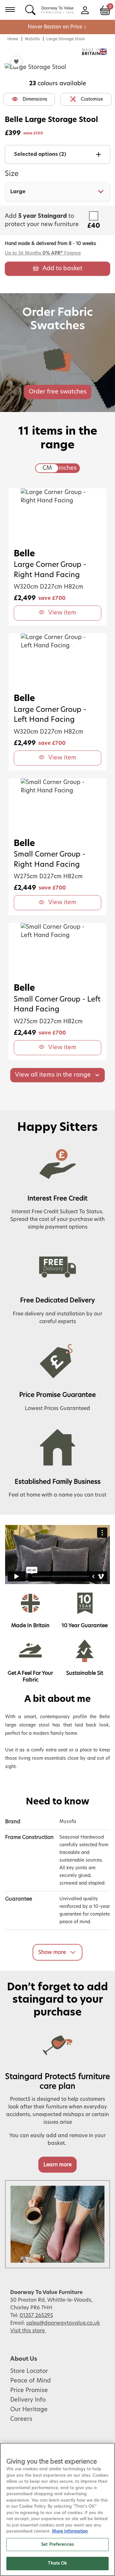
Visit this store (28, 2331)
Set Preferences (57, 2545)
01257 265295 (36, 2315)
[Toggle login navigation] (85, 10)
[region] (57, 2509)
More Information (70, 2531)
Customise (92, 99)
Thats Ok (57, 2563)
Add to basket (62, 269)
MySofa (32, 39)
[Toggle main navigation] (10, 10)
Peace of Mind (31, 2381)
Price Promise (29, 2390)
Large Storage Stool (65, 39)
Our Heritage (29, 2410)
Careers (21, 2419)
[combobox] (57, 192)
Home (13, 39)
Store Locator (29, 2371)
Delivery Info (28, 2400)
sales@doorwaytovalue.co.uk (63, 2323)
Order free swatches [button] (58, 392)
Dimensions (35, 99)
